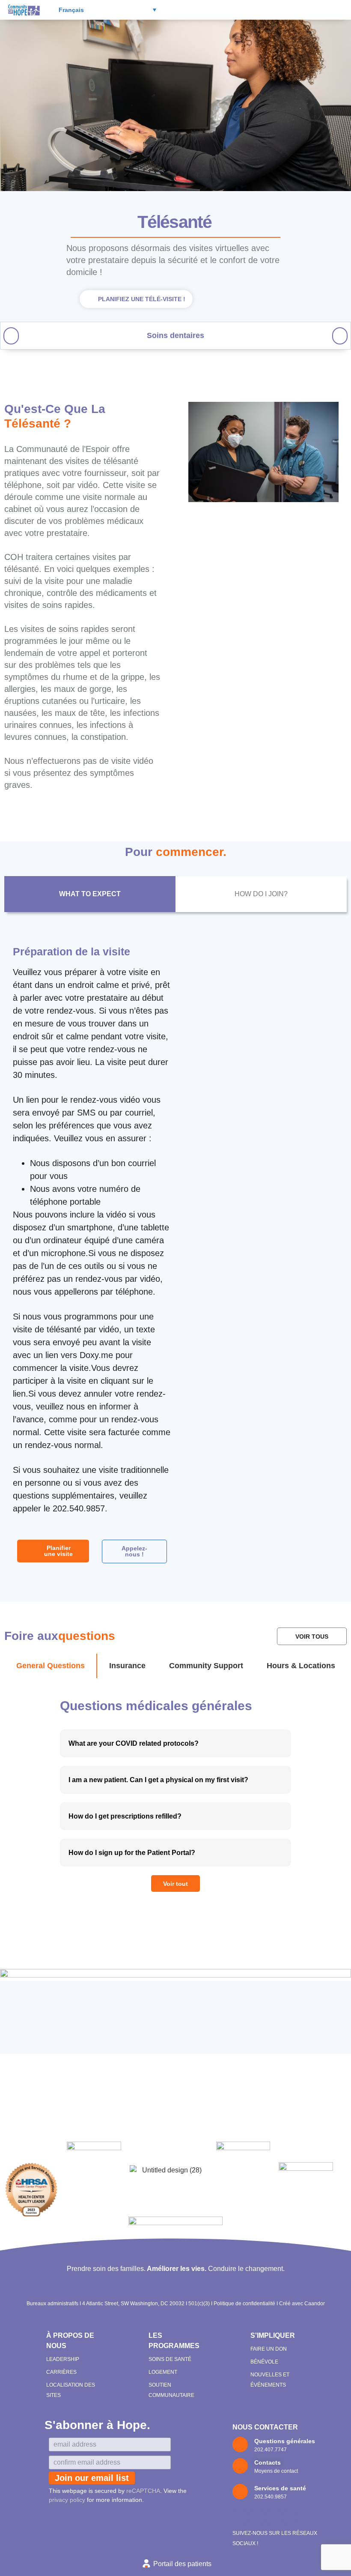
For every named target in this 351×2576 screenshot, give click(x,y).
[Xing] (290, 2517)
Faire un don (269, 2349)
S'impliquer (273, 2335)
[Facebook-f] (241, 2517)
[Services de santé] (240, 2492)
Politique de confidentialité (244, 2304)
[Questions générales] (240, 2444)
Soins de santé (170, 2359)
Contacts (268, 2462)
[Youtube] (274, 2517)
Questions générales (285, 2441)
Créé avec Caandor (302, 2304)
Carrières (61, 2372)
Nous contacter (265, 2427)
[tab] (90, 894)
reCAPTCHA (143, 2491)
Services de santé (280, 2488)
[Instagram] (257, 2517)
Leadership (63, 2359)
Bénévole (264, 2362)
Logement (163, 2372)
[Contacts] (240, 2466)
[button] (274, 10)
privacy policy (67, 2500)
